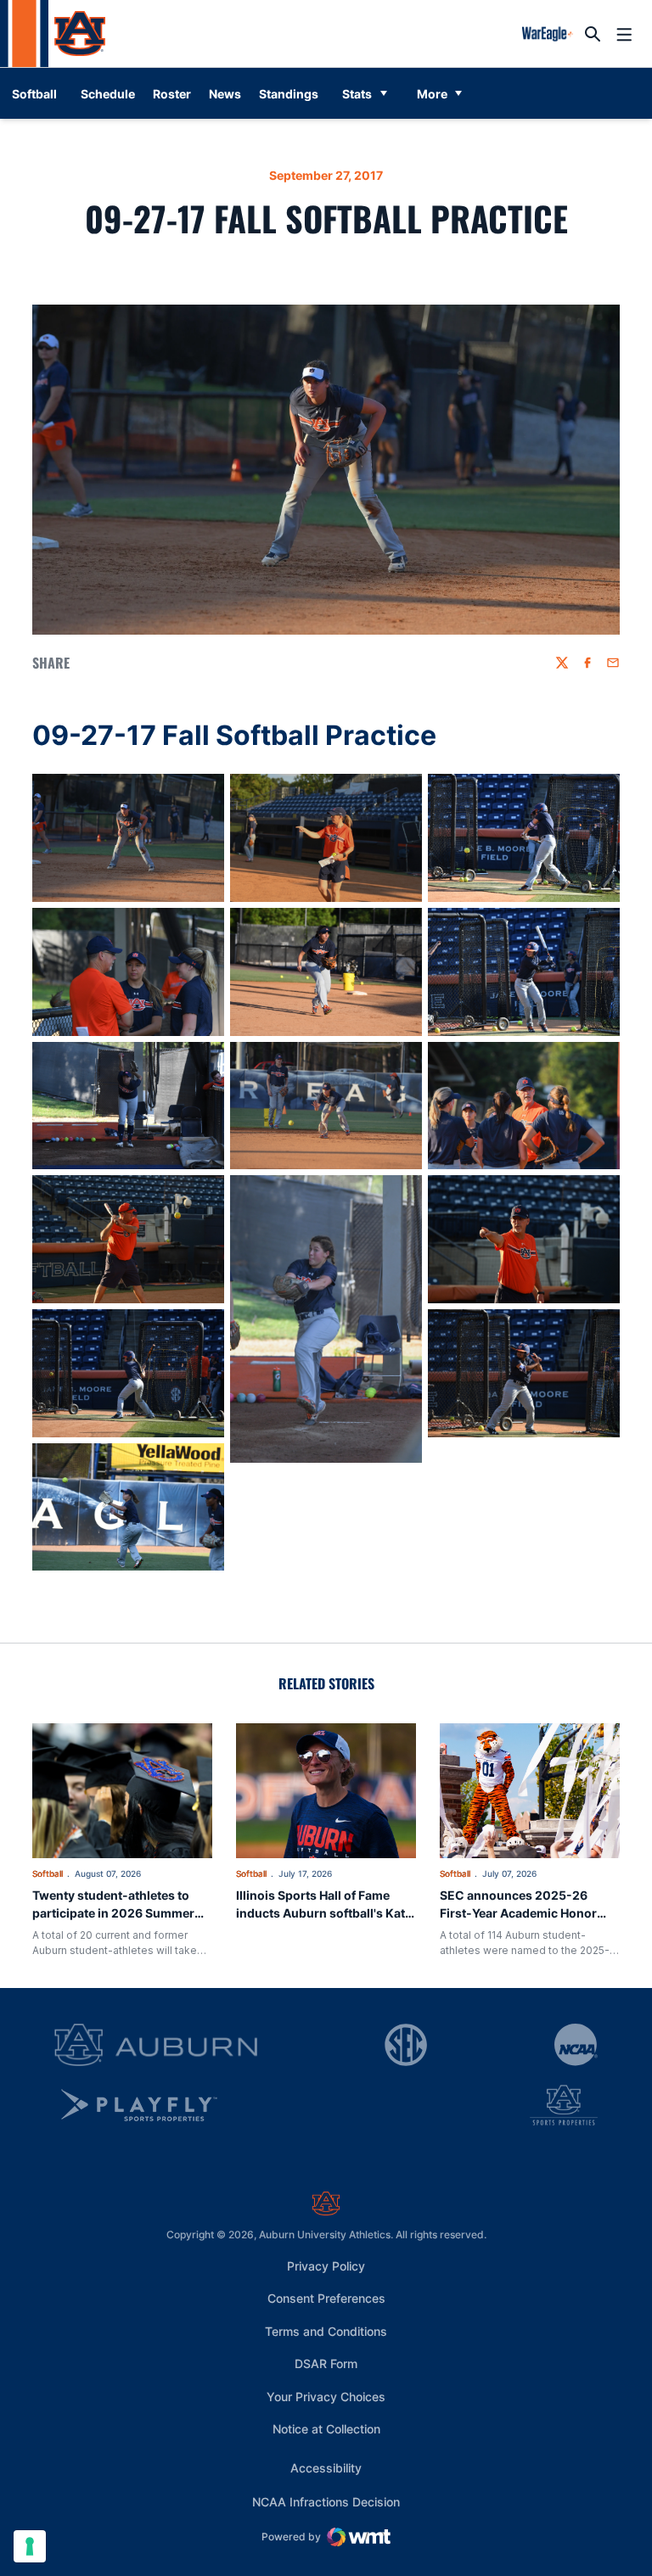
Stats (357, 94)
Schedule (108, 94)
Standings (289, 94)
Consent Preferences (326, 2298)
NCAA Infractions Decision (326, 2501)
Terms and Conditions (326, 2331)
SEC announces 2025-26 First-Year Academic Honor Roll (518, 1913)
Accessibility (326, 2467)
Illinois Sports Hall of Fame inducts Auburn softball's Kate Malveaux (324, 1913)
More (432, 94)
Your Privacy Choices (326, 2397)
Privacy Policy (326, 2266)
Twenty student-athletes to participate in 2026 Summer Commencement (113, 1913)
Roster (172, 94)
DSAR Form (326, 2363)
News (225, 94)
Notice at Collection (326, 2429)
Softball (48, 1873)
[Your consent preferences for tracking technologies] (30, 2546)
